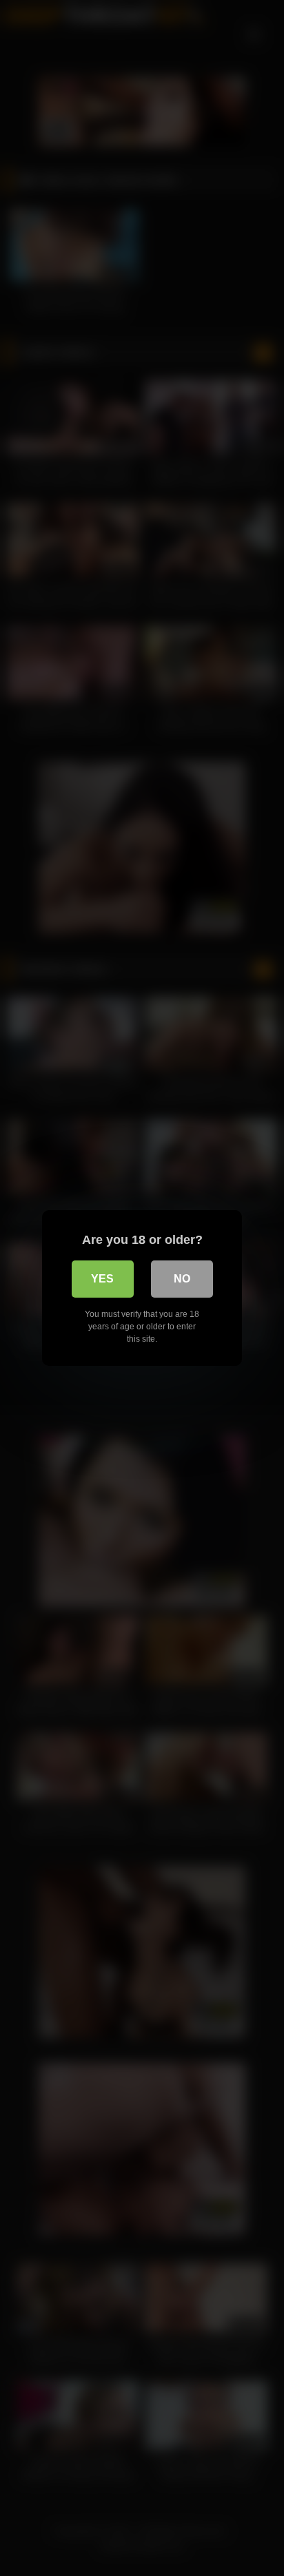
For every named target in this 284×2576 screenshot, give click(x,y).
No (182, 1279)
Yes (102, 1279)
